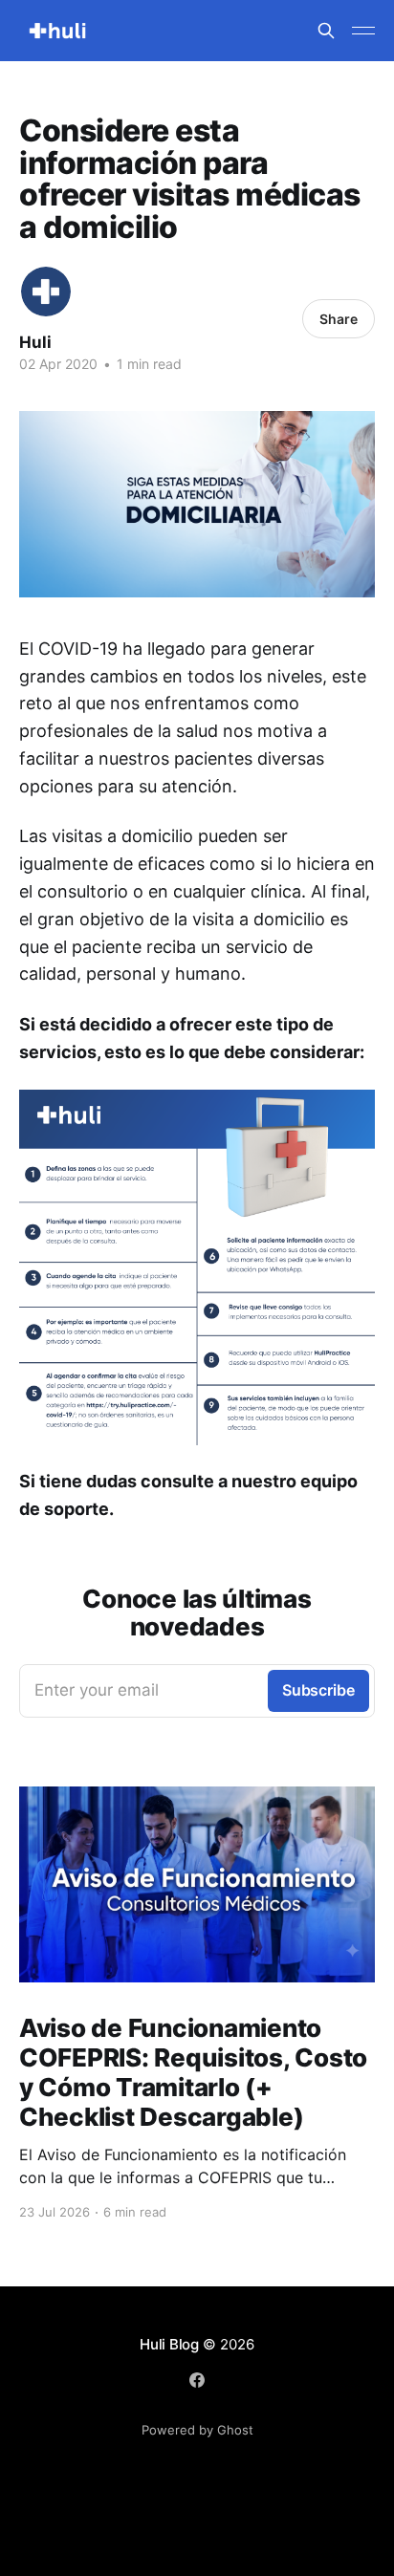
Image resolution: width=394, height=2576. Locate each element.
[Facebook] (197, 2380)
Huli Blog (169, 2344)
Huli (35, 342)
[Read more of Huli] (46, 292)
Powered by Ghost (197, 2430)
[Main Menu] (363, 31)
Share (339, 319)
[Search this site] (326, 31)
